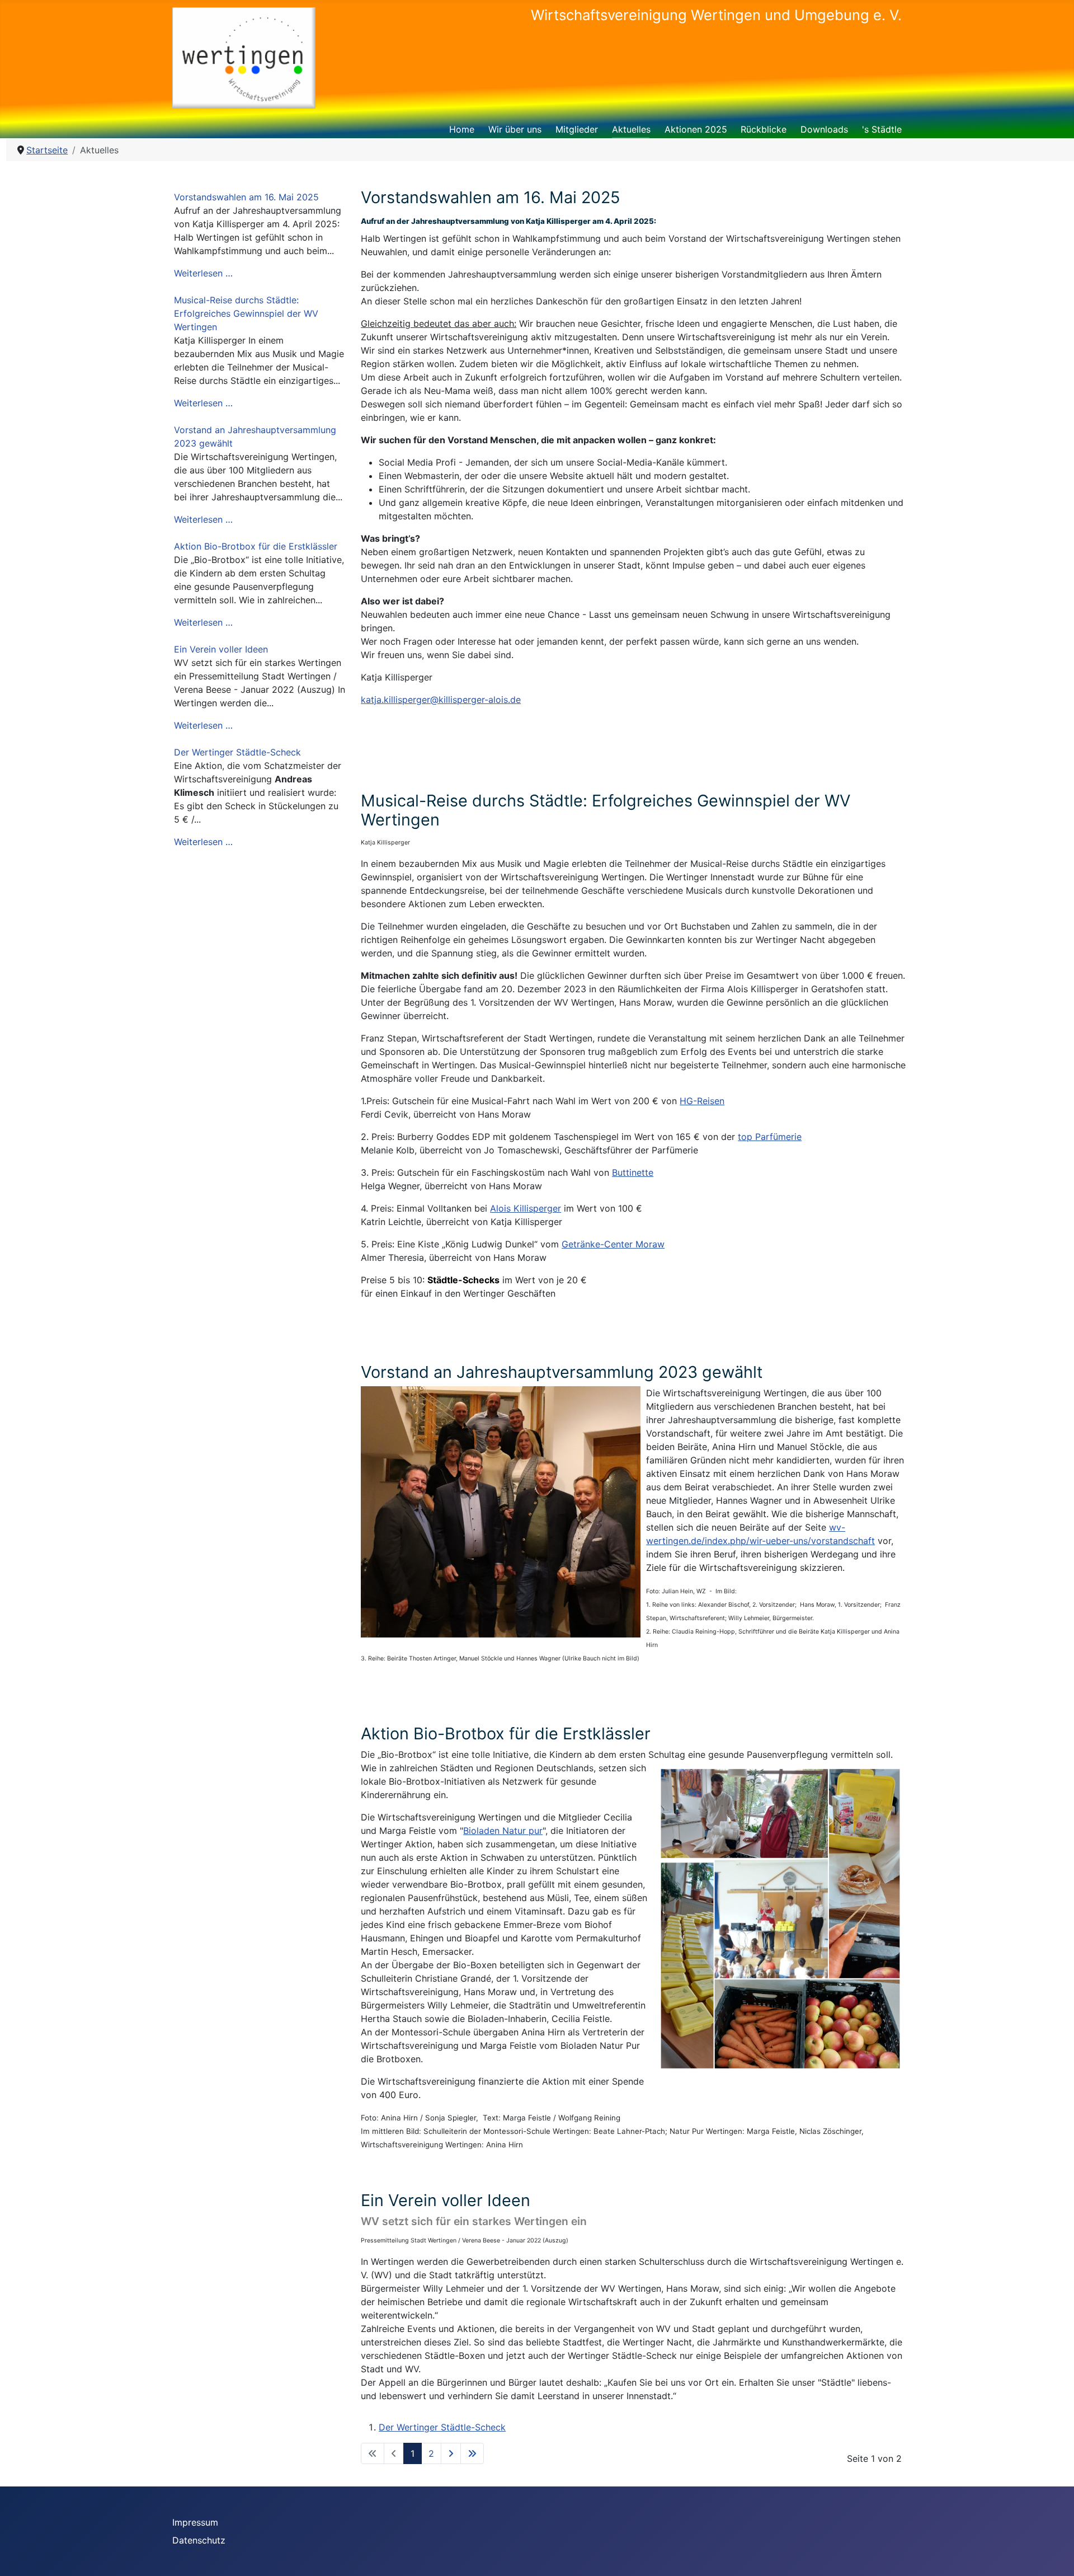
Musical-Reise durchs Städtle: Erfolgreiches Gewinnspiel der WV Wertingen (246, 313)
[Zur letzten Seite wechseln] (472, 2453)
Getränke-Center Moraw (613, 1244)
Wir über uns (515, 129)
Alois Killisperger (526, 1208)
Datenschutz (199, 2540)
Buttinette (633, 1172)
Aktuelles (631, 129)
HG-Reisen (702, 1101)
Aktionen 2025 (696, 129)
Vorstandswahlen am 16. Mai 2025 (246, 197)
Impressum (195, 2522)
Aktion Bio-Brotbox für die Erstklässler (256, 546)
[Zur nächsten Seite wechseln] (451, 2453)
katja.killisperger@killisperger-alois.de (441, 700)
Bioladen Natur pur (503, 1831)
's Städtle (882, 129)
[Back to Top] (1054, 2555)
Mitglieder (577, 129)
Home (462, 129)
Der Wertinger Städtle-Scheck (237, 752)
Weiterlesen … (203, 273)
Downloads (824, 129)
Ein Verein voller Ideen (221, 649)
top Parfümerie (770, 1137)
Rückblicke (764, 129)
